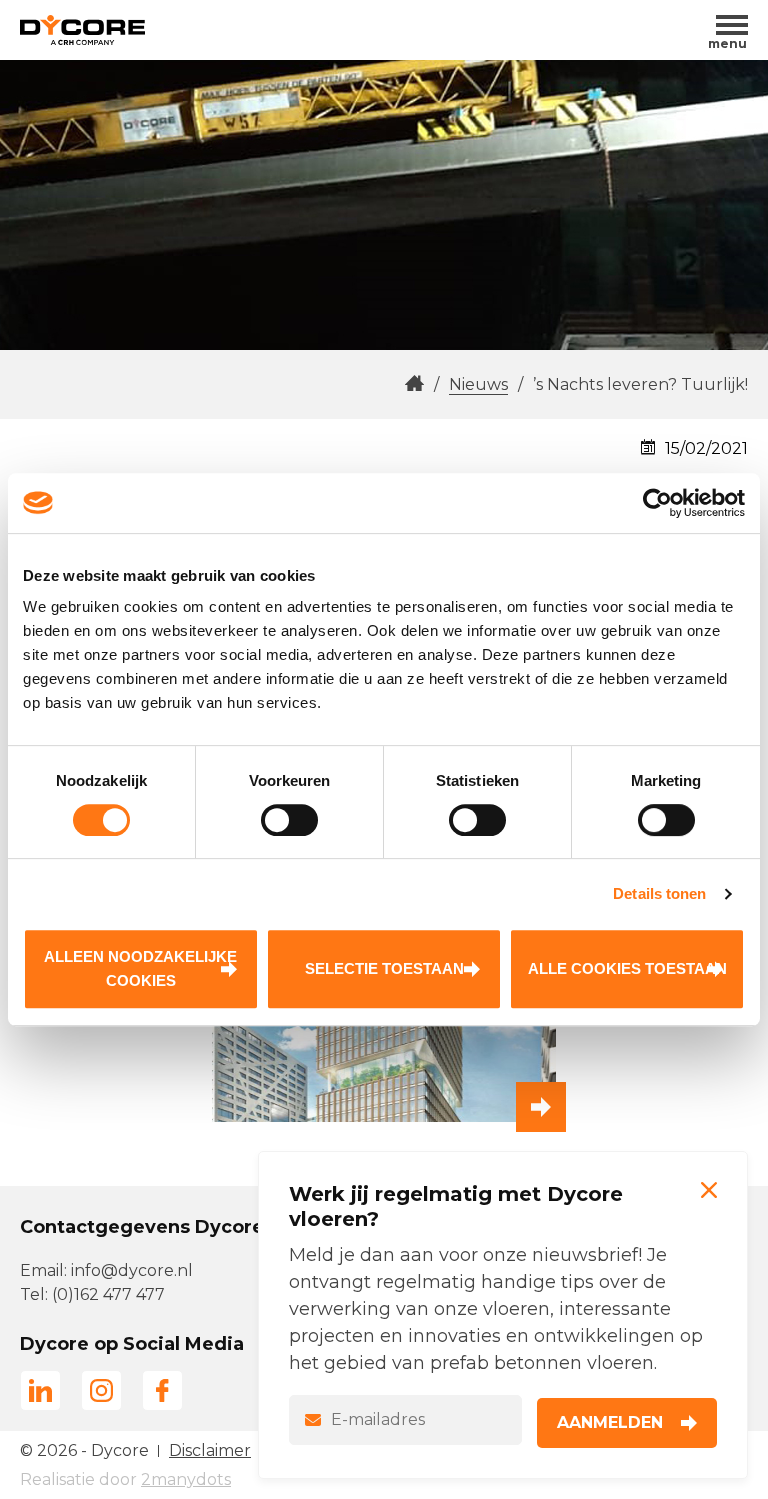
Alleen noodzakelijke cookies (140, 968)
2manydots (186, 1479)
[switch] (289, 820)
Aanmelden (610, 1422)
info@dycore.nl (132, 1270)
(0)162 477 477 (108, 1294)
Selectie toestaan (384, 968)
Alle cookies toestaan (627, 968)
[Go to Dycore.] (414, 384)
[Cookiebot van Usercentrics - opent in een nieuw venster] (657, 503)
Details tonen (659, 893)
